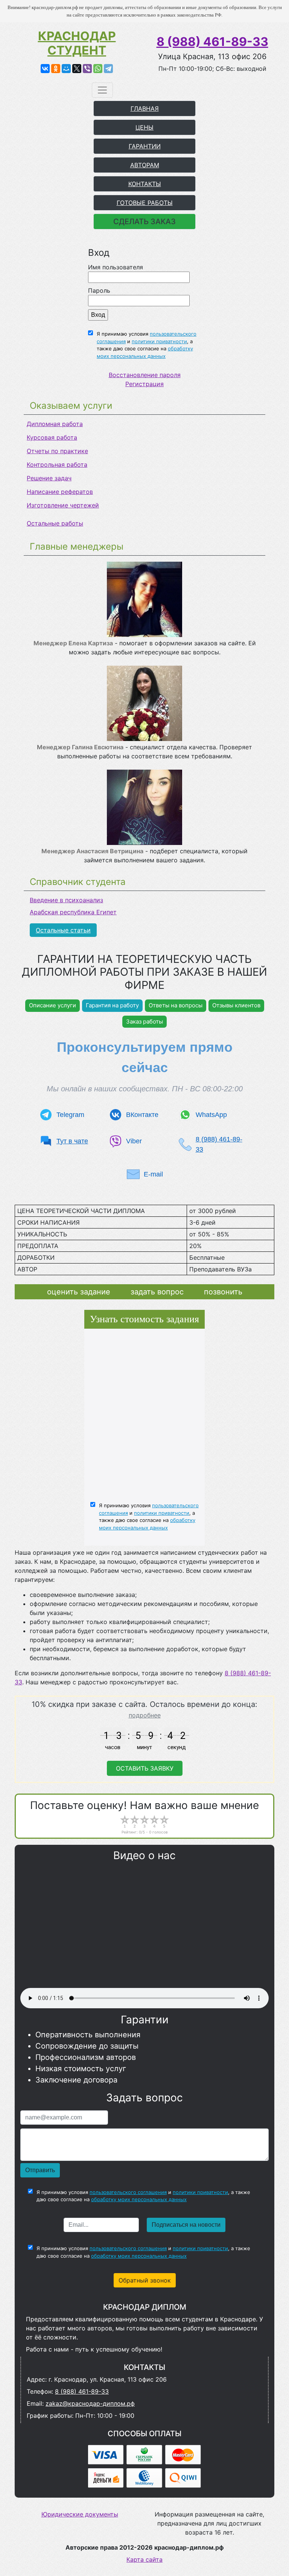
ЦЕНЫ (144, 127)
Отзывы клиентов (236, 1005)
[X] (77, 69)
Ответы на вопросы (176, 1005)
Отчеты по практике (57, 451)
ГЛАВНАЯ (145, 108)
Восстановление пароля (145, 375)
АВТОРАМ (145, 165)
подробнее (145, 1715)
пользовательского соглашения (128, 2192)
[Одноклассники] (56, 69)
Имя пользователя (116, 267)
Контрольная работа (57, 464)
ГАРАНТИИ (145, 146)
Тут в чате (72, 1141)
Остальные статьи (63, 930)
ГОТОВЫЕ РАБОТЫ (145, 203)
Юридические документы (80, 2514)
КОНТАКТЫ (145, 184)
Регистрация (144, 384)
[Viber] (87, 69)
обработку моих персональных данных (139, 2199)
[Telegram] (108, 69)
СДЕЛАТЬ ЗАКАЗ (144, 222)
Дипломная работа (55, 424)
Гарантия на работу (112, 1005)
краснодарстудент (77, 43)
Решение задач (49, 478)
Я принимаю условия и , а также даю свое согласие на (147, 345)
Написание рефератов (60, 492)
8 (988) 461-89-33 (212, 42)
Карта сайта (144, 2559)
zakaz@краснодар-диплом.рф (90, 2403)
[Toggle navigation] (102, 90)
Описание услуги (52, 1005)
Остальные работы (55, 523)
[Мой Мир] (66, 69)
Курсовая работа (52, 437)
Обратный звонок (145, 2280)
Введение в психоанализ (66, 900)
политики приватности (159, 341)
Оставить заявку (145, 1768)
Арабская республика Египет (73, 912)
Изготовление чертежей (63, 505)
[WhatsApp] (98, 69)
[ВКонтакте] (45, 69)
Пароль (99, 290)
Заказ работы (144, 1021)
